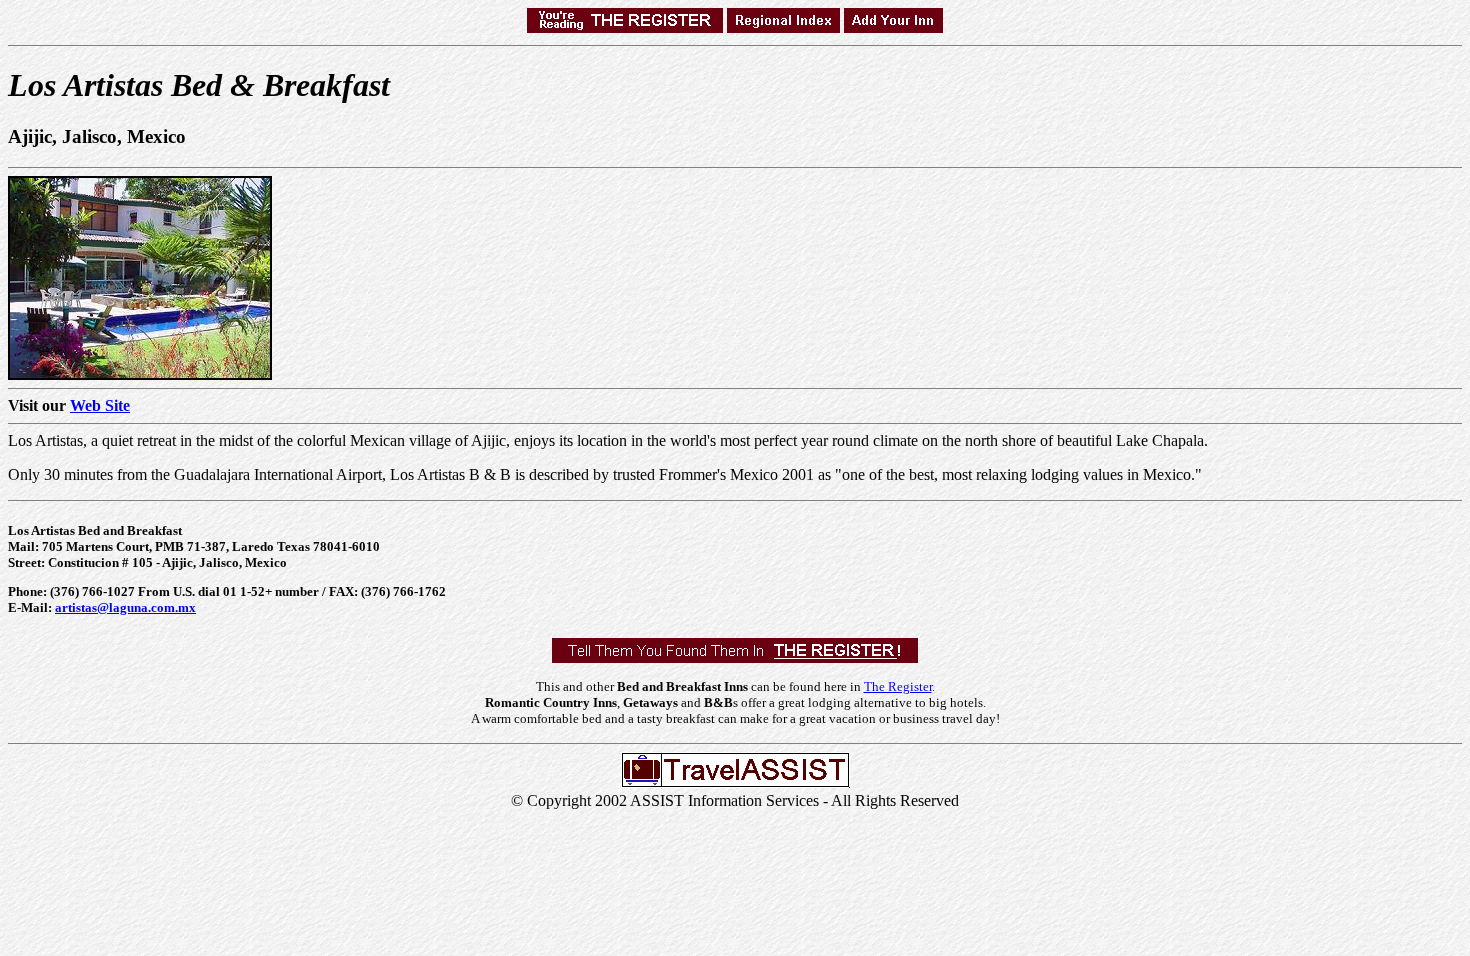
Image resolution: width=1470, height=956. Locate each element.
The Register (898, 686)
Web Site (100, 405)
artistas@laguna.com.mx (125, 607)
